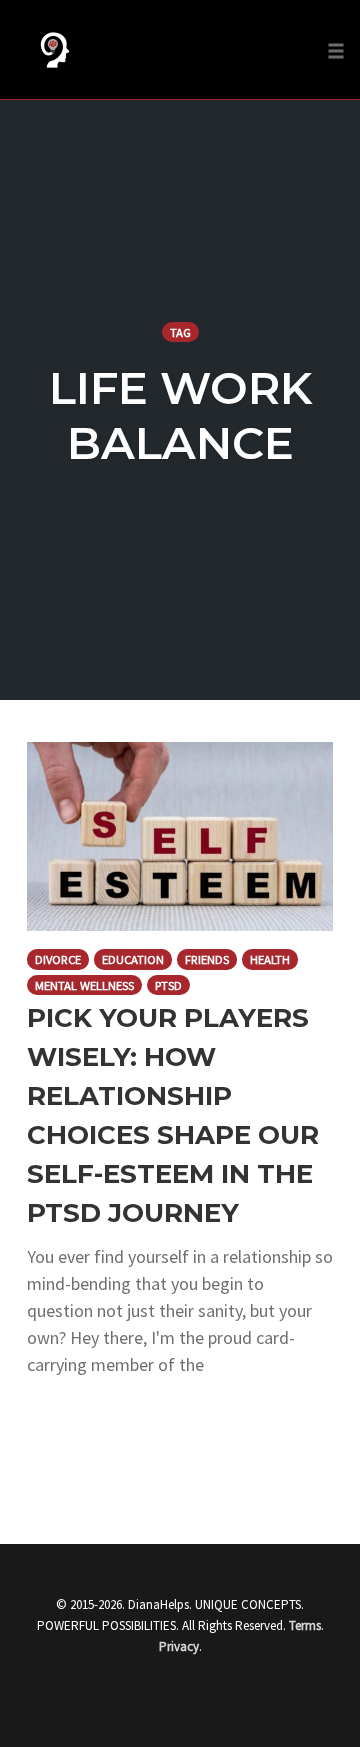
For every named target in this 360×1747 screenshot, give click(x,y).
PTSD (168, 985)
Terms (305, 1625)
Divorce (58, 959)
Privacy (179, 1646)
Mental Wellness (84, 985)
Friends (207, 959)
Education (133, 959)
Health (270, 959)
